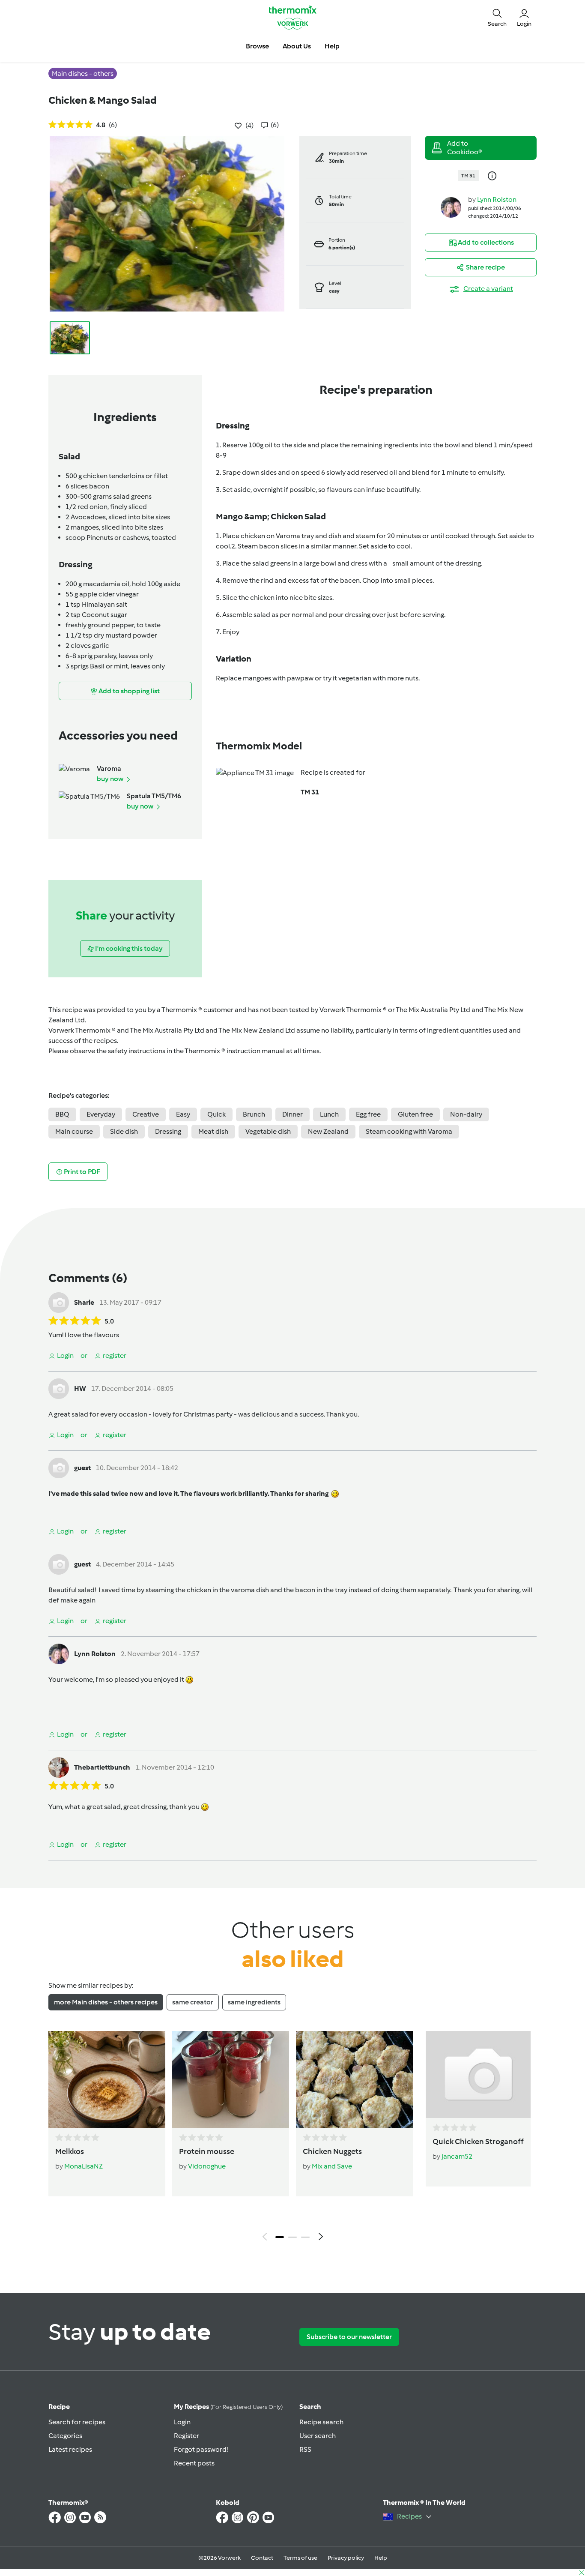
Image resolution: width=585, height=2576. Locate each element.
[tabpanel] (292, 2138)
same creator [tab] (193, 2002)
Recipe (59, 2407)
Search (310, 2407)
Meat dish (213, 1131)
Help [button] (332, 46)
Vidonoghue (207, 2166)
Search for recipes (77, 2422)
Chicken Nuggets (332, 2151)
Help (381, 2558)
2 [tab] (292, 2237)
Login (182, 2422)
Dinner (292, 1114)
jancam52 (457, 2156)
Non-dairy (466, 1114)
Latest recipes (70, 2449)
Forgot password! (201, 2449)
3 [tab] (305, 2237)
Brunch (254, 1114)
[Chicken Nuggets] (354, 2079)
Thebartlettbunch (102, 1767)
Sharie (84, 1302)
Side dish (124, 1131)
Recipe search (321, 2422)
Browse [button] (257, 46)
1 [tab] (280, 2237)
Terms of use (300, 2558)
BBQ (62, 1114)
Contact (262, 2558)
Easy (183, 1114)
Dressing (168, 1131)
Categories (65, 2436)
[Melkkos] (107, 2079)
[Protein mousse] (231, 2079)
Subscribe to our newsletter (349, 2337)
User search (318, 2436)
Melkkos (70, 2151)
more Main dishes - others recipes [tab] (106, 2002)
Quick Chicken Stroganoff (478, 2142)
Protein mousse (207, 2151)
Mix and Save (332, 2166)
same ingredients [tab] (254, 2002)
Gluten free (415, 1114)
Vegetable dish (268, 1131)
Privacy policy (346, 2558)
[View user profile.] (451, 207)
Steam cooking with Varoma (409, 1131)
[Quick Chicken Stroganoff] (478, 2074)
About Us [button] (297, 46)
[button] (497, 17)
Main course (74, 1131)
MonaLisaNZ (84, 2166)
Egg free (368, 1114)
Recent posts (194, 2463)
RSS (305, 2449)
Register (187, 2436)
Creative (146, 1114)
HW (80, 1388)
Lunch (329, 1114)
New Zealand (328, 1131)
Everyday (101, 1114)
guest (82, 1468)
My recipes (228, 2407)
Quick (216, 1114)
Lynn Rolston (497, 199)
